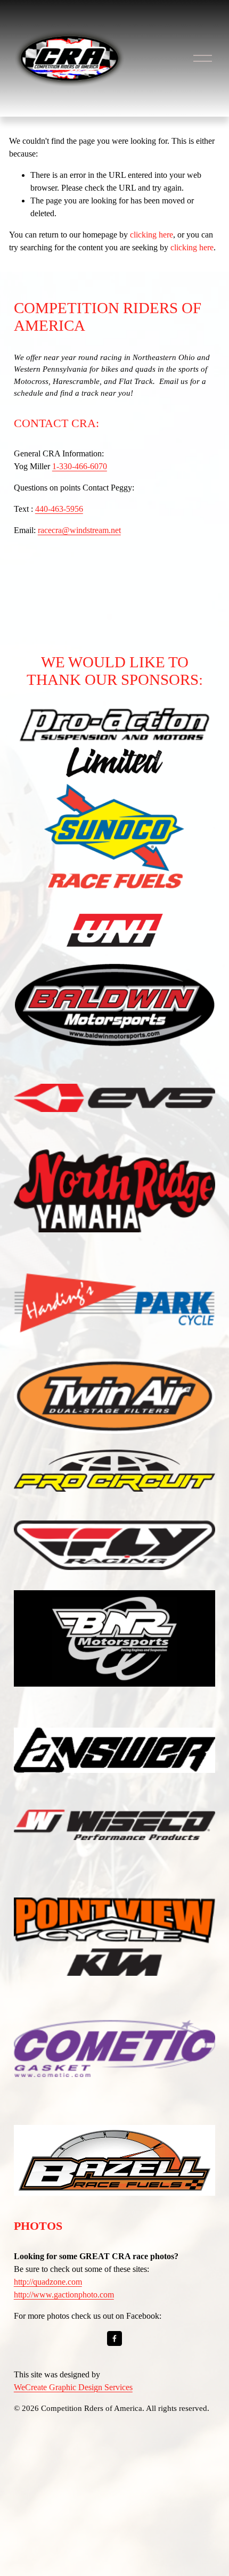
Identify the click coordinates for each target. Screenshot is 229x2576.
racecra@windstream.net (79, 530)
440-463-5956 (59, 509)
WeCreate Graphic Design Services (73, 2387)
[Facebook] (114, 2338)
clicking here (152, 235)
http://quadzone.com (48, 2282)
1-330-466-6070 (80, 466)
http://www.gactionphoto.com (64, 2295)
